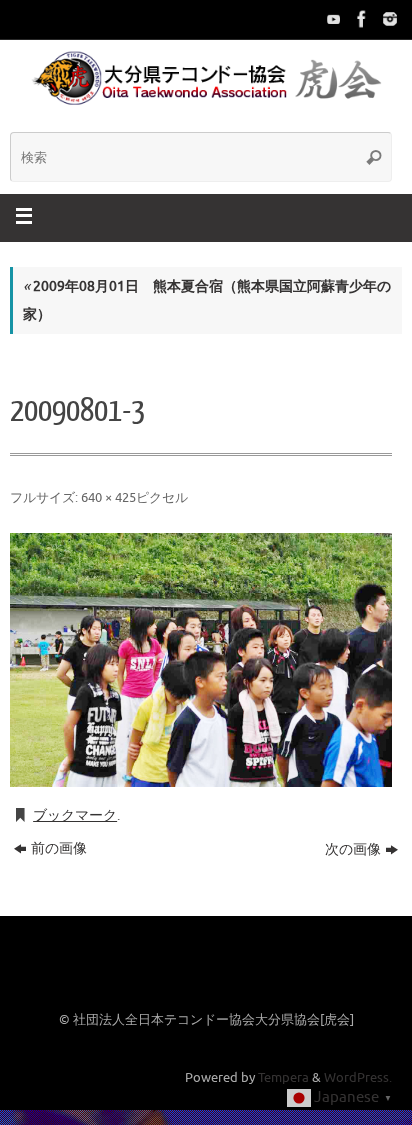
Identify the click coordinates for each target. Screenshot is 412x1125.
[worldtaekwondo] (388, 19)
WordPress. (358, 1078)
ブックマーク (75, 815)
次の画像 (353, 849)
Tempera (283, 1078)
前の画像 (59, 848)
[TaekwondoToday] (332, 19)
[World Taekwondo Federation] (360, 19)
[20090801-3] (201, 660)
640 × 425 (108, 498)
